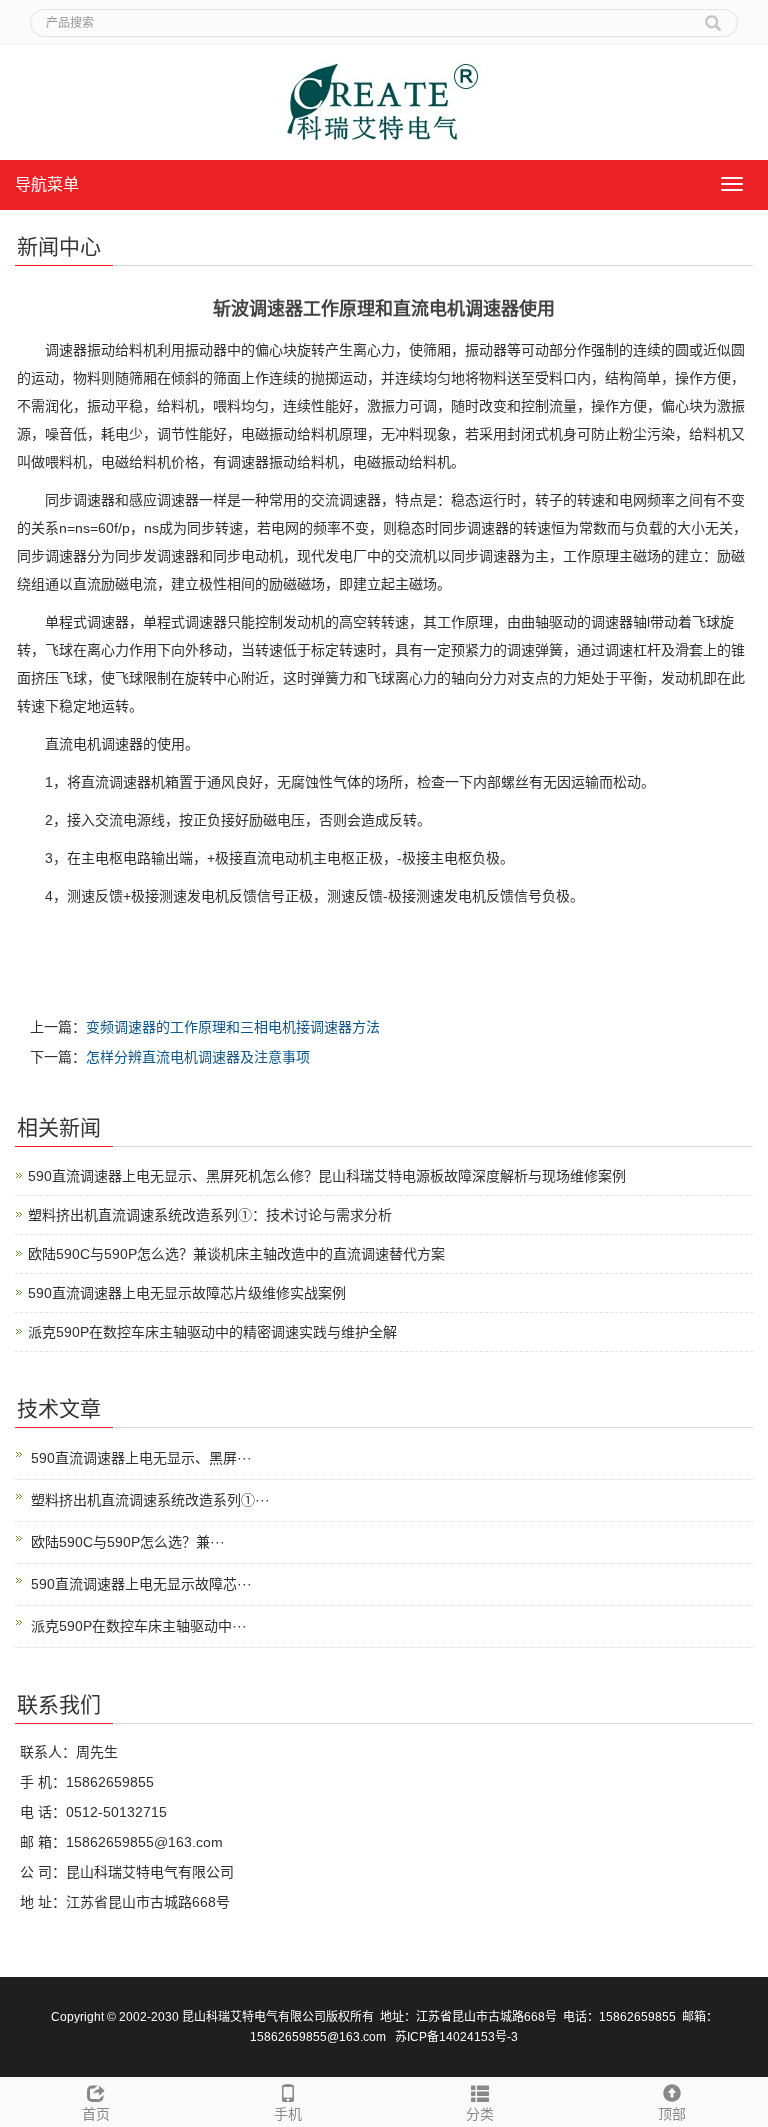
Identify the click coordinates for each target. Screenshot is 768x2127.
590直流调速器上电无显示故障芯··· (141, 1584)
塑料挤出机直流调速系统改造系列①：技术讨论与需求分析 (210, 1215)
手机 (288, 2114)
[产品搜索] (713, 16)
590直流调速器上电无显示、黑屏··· (141, 1458)
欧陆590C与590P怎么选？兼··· (128, 1542)
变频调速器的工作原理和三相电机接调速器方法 (233, 1027)
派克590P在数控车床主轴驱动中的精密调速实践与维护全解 (212, 1332)
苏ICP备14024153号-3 (456, 2037)
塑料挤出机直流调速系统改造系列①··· (150, 1500)
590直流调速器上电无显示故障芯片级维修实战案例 (187, 1293)
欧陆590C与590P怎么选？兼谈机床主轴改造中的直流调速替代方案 (236, 1254)
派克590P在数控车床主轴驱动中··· (139, 1626)
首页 (96, 2114)
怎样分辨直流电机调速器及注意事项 (198, 1057)
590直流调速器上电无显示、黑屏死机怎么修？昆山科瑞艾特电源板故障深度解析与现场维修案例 (327, 1176)
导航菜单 (47, 184)
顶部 (672, 2114)
